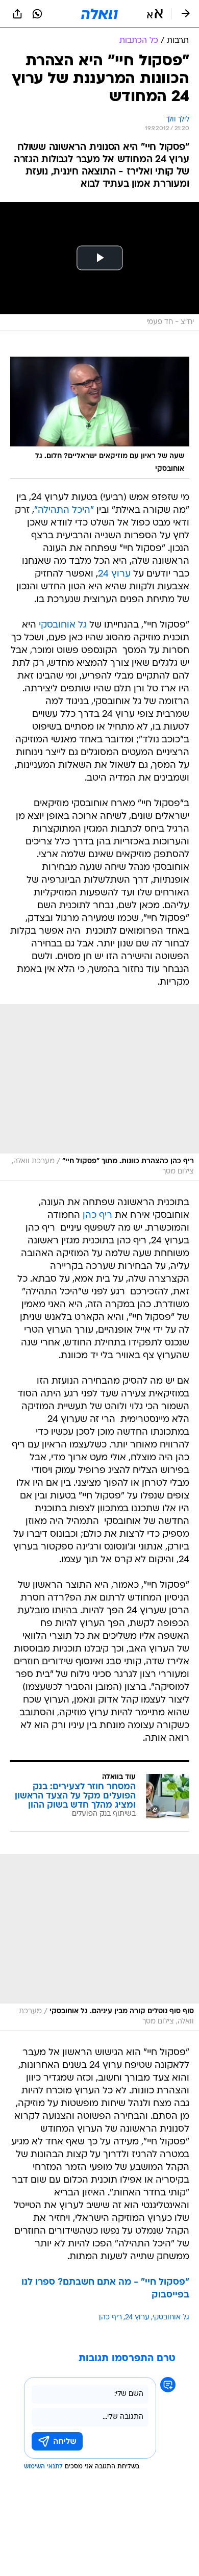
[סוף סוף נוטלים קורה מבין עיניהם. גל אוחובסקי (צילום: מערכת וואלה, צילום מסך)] (99, 1943)
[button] (155, 14)
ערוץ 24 (114, 574)
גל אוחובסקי (63, 625)
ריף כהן (97, 1216)
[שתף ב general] (17, 14)
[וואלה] (99, 14)
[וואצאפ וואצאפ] (37, 14)
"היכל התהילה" (64, 510)
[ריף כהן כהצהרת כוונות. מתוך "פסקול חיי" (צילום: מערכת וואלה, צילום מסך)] (99, 1093)
